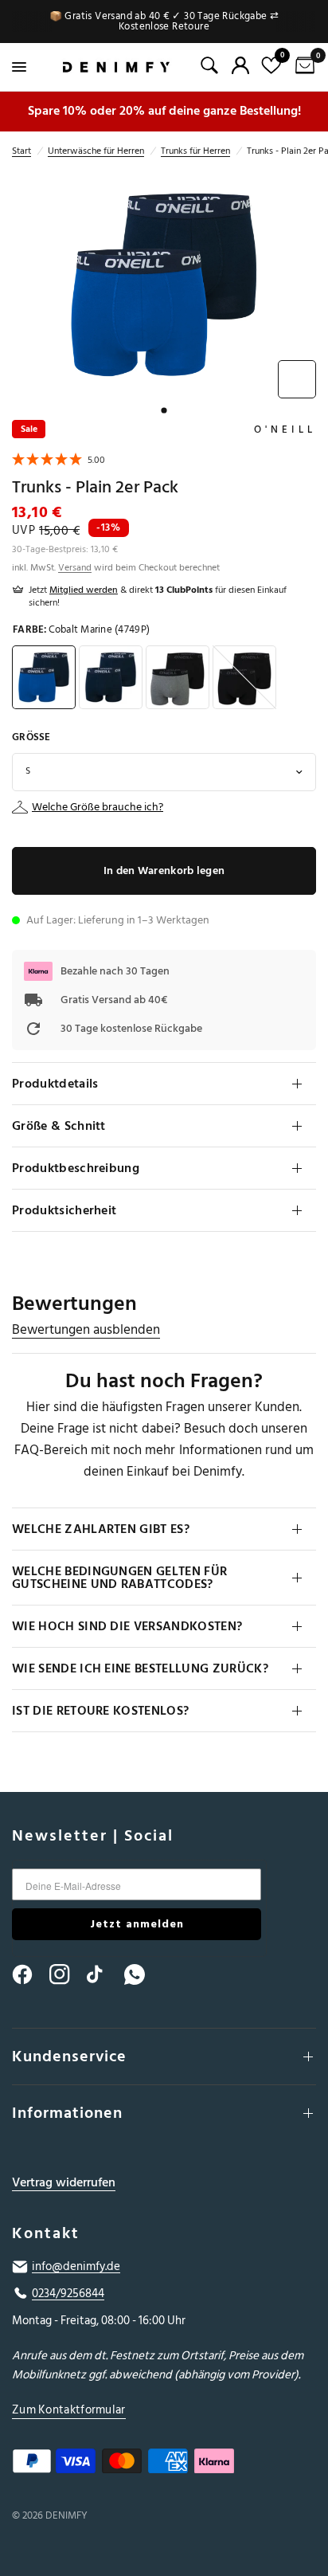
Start (21, 151)
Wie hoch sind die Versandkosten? (127, 1626)
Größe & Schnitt (59, 1126)
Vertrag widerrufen (64, 2183)
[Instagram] (67, 1974)
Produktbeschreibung (76, 1168)
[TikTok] (104, 1974)
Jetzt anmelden (137, 1924)
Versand (75, 568)
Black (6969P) (244, 677)
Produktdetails (55, 1084)
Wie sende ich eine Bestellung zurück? (140, 1668)
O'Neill (285, 429)
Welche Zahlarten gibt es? (101, 1529)
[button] (59, 462)
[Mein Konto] (240, 65)
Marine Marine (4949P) (111, 677)
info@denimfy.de (76, 2267)
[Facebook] (29, 1974)
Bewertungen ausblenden (86, 1330)
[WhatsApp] (142, 1974)
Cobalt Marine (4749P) (44, 677)
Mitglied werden (84, 590)
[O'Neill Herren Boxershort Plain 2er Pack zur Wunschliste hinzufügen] (297, 379)
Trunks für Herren (195, 151)
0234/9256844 (68, 2294)
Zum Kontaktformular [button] (69, 2410)
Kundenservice (69, 2056)
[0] (302, 67)
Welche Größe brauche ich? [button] (98, 807)
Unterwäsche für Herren (96, 151)
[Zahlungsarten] (164, 2464)
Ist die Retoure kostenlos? (100, 1711)
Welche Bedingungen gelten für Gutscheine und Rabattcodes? (119, 1578)
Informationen (67, 2113)
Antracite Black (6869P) (178, 677)
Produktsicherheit (64, 1210)
